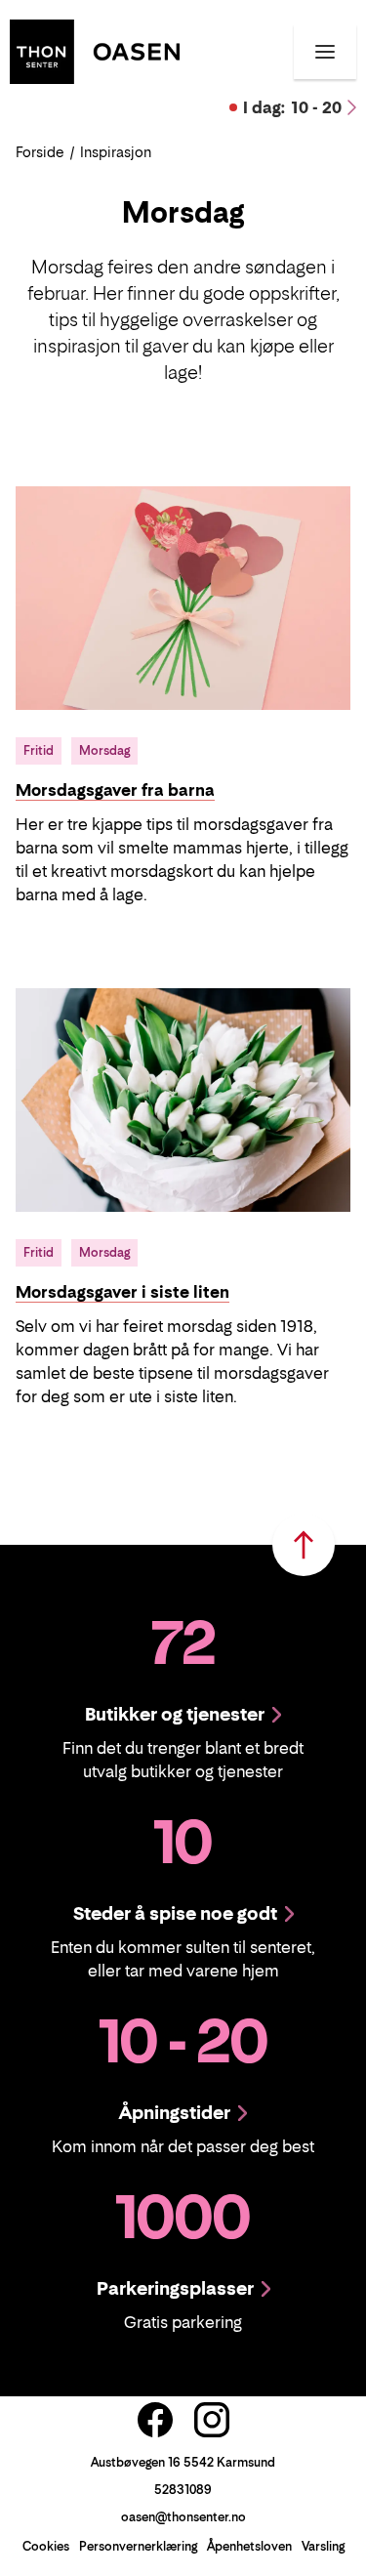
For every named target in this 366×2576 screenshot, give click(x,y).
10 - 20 (292, 107)
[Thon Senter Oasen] (95, 50)
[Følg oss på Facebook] (155, 2420)
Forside (40, 152)
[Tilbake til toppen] (304, 1545)
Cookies (46, 2546)
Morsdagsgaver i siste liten (122, 1292)
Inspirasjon (116, 152)
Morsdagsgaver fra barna (115, 790)
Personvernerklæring (138, 2546)
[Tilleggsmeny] (325, 52)
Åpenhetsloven (249, 2546)
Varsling (323, 2546)
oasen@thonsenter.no (183, 2517)
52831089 (183, 2490)
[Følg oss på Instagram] (212, 2420)
